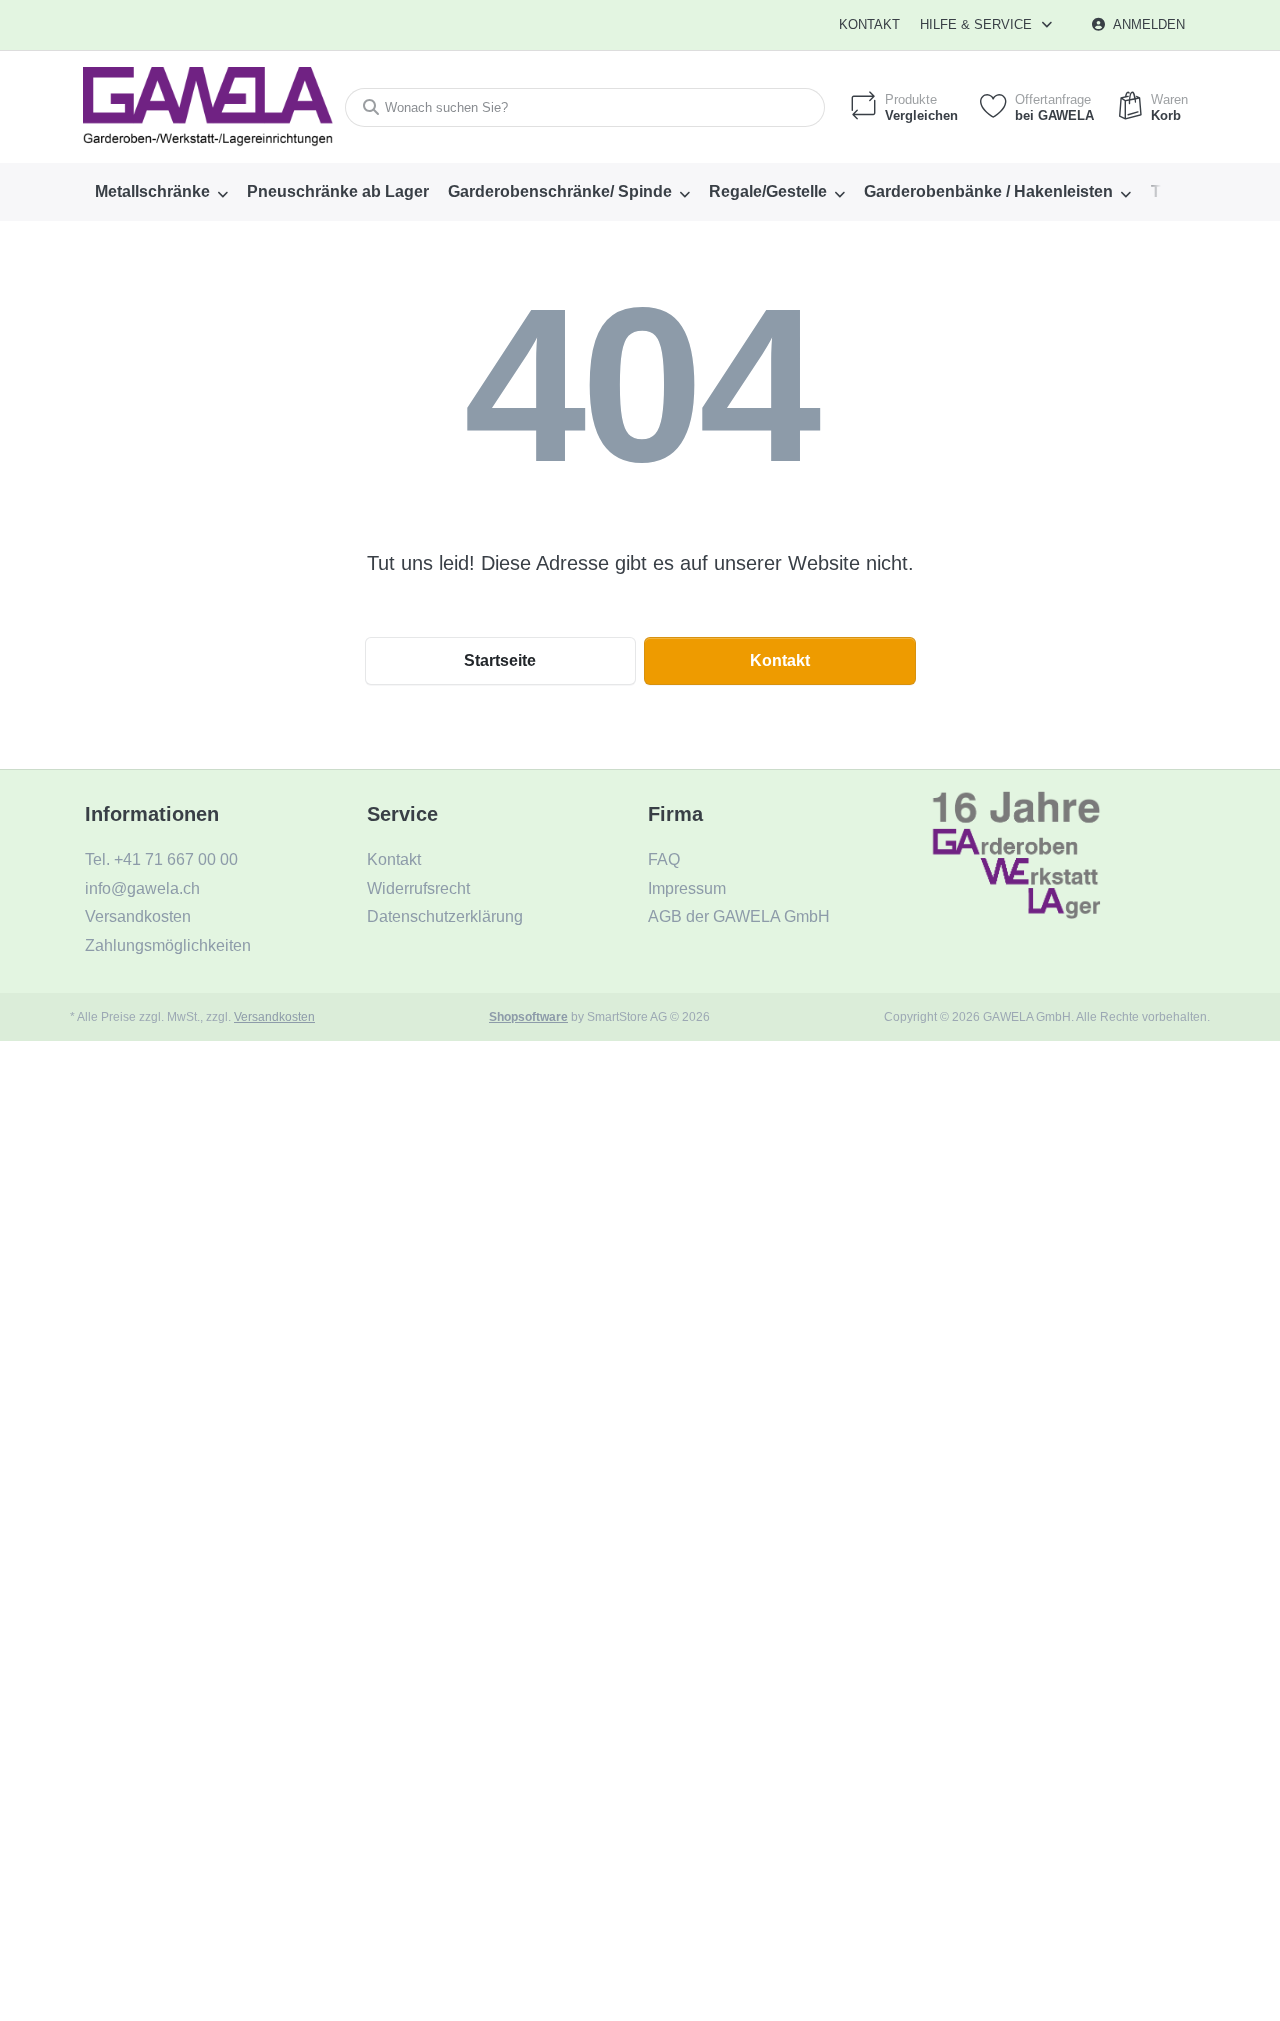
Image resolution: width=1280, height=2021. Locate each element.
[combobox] (585, 107)
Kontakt (869, 24)
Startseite (500, 660)
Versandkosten (274, 1016)
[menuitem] (161, 192)
